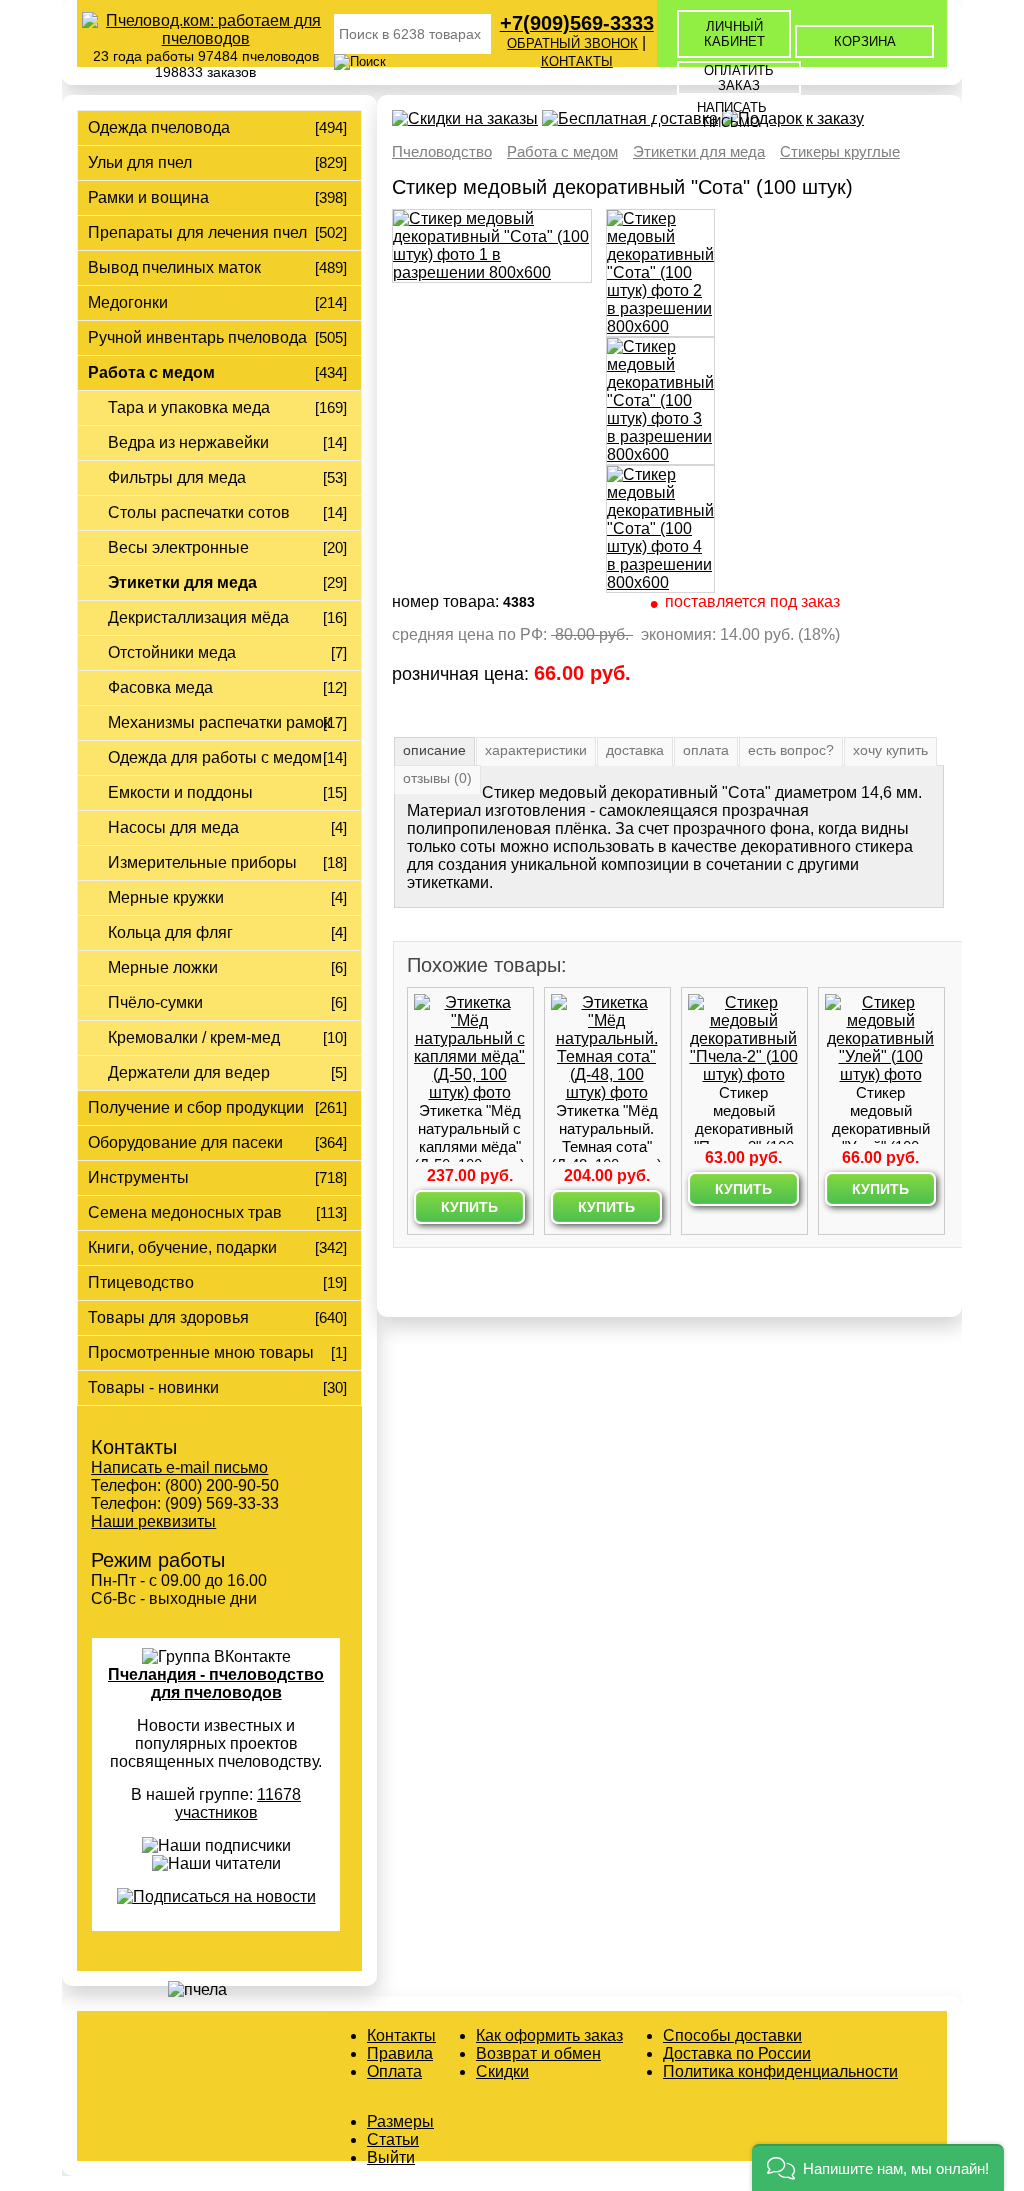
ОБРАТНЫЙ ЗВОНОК (572, 43)
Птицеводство (141, 1282)
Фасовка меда (160, 687)
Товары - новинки (153, 1387)
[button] (878, 2167)
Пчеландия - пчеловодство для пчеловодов (216, 1683)
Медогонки (128, 302)
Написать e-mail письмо (179, 1467)
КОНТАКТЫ (577, 61)
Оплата (394, 2071)
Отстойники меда (172, 652)
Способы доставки (732, 2035)
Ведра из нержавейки (188, 442)
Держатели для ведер (189, 1072)
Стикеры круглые (840, 151)
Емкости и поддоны (180, 792)
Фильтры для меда (177, 477)
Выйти (391, 2157)
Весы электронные (178, 547)
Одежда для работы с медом (215, 757)
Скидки (502, 2071)
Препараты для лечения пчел (197, 232)
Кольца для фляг (170, 932)
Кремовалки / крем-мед (194, 1037)
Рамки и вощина (148, 197)
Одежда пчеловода (159, 127)
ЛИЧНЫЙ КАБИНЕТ (734, 34)
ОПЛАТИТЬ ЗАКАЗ (739, 78)
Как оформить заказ (549, 2035)
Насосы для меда (173, 827)
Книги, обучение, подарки (182, 1247)
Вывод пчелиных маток (174, 267)
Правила (400, 2053)
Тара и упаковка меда (189, 407)
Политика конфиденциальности (780, 2071)
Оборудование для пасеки (185, 1142)
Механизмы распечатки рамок (219, 722)
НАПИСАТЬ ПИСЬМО (732, 115)
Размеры (400, 2121)
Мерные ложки (163, 967)
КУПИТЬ (469, 1207)
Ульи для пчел (140, 162)
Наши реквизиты (153, 1521)
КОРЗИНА (865, 41)
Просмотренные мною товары (201, 1352)
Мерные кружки (166, 897)
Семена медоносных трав (185, 1212)
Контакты (401, 2035)
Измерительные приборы (202, 862)
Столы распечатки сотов (199, 512)
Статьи (393, 2139)
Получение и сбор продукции (196, 1107)
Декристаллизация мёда (198, 617)
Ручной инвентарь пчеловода (197, 337)
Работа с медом (151, 372)
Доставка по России (737, 2053)
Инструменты (138, 1177)
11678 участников (238, 1803)
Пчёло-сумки (155, 1002)
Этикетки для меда (182, 582)
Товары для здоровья (168, 1317)
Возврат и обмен (538, 2053)
